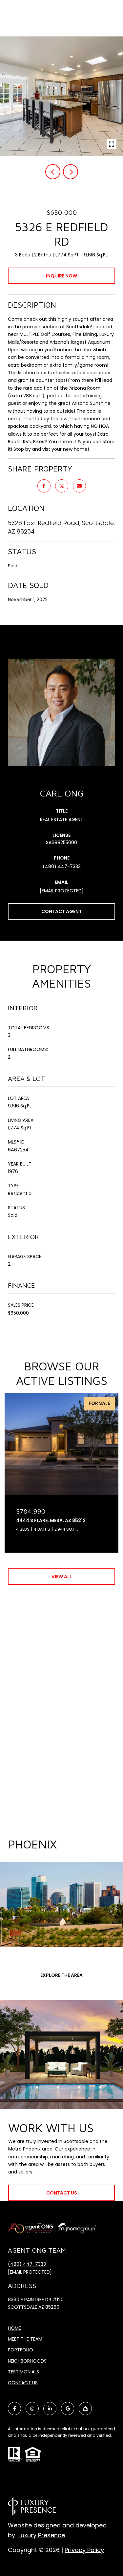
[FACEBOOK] (14, 2409)
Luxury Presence (42, 2535)
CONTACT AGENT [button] (61, 911)
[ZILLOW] (85, 2409)
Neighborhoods (27, 2361)
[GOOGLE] (68, 2409)
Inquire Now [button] (61, 276)
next (71, 172)
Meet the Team (25, 2339)
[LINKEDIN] (50, 2409)
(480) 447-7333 (62, 866)
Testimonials (23, 2372)
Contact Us (23, 2383)
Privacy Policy (84, 2550)
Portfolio (20, 2350)
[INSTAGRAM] (32, 2409)
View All (62, 1577)
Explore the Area (61, 1975)
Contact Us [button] (62, 2193)
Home (14, 2328)
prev (53, 172)
